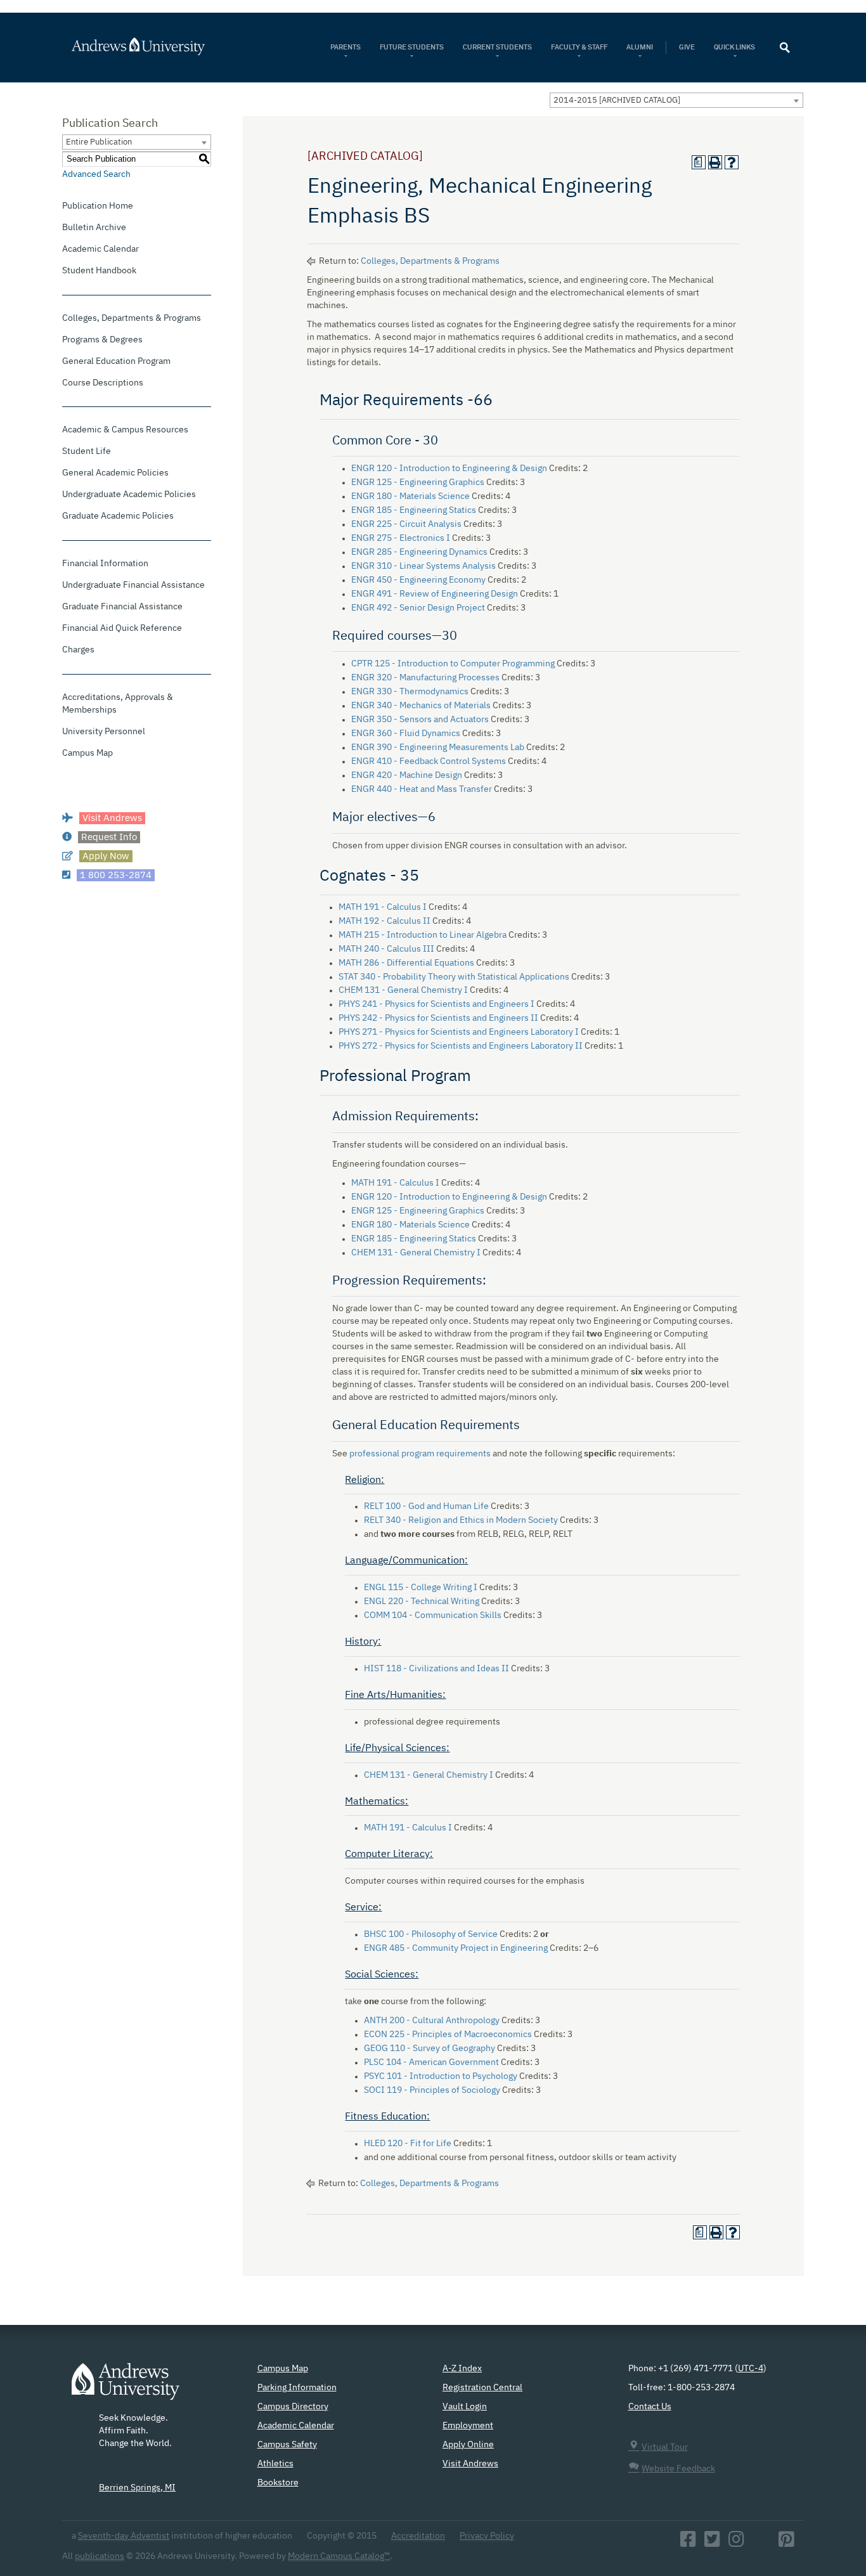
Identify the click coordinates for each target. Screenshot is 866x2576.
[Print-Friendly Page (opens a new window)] (715, 162)
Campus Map (87, 753)
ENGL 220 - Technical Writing (422, 1602)
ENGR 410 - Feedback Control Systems (429, 761)
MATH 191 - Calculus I (383, 907)
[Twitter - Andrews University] (712, 2543)
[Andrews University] (155, 46)
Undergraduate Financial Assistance (133, 585)
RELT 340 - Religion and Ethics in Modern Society (461, 1520)
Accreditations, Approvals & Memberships (118, 704)
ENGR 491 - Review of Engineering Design (435, 594)
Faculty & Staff (579, 47)
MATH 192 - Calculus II (385, 921)
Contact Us (650, 2407)
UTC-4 (751, 2369)
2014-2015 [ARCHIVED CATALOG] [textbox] (617, 100)
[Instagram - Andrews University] (736, 2543)
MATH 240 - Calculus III (386, 949)
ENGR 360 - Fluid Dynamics (406, 734)
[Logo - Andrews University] (126, 2387)
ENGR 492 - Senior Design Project (418, 608)
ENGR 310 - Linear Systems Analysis (423, 566)
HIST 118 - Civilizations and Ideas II (436, 1669)
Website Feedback (678, 2469)
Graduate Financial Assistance (122, 607)
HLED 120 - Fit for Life (408, 2144)
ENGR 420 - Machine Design (407, 775)
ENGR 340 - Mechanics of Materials (421, 706)
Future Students (412, 47)
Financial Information (105, 564)
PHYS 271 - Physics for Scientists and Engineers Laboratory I (459, 1032)
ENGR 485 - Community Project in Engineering (456, 1948)
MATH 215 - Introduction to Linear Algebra (423, 935)
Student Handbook (99, 271)
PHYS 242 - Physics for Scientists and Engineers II (438, 1018)
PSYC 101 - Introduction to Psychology (441, 2076)
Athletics (275, 2464)
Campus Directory (293, 2407)
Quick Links (735, 47)
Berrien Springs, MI (137, 2488)
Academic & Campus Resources (125, 430)
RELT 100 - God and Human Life (426, 1506)
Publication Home (98, 206)
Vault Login (465, 2407)
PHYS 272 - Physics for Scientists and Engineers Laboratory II (461, 1046)
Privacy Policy (487, 2536)
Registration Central (482, 2388)
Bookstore (278, 2483)
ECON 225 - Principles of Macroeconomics (448, 2035)
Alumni (640, 47)
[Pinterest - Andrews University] (786, 2543)
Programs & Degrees (102, 340)
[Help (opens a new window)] (732, 162)
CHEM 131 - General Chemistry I (403, 990)
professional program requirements (420, 1454)
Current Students (497, 47)
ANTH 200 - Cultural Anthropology (432, 2021)
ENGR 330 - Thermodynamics (410, 692)
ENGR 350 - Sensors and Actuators (420, 720)
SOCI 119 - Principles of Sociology (432, 2090)
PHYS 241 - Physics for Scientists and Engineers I (436, 1004)
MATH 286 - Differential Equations (406, 963)
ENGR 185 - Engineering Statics (414, 510)
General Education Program (116, 361)
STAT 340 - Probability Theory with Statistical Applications (454, 977)
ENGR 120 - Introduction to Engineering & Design (449, 469)
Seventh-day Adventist (124, 2536)
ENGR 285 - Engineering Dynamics (419, 552)
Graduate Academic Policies (118, 516)
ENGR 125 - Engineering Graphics (418, 482)
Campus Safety (287, 2445)
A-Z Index (462, 2369)
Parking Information (297, 2388)
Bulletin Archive (94, 228)
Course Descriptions (103, 383)
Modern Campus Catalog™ (339, 2556)
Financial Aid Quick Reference (122, 628)
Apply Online (468, 2445)
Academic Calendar (100, 249)
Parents (346, 47)
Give (687, 47)
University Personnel (104, 732)
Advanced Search (96, 174)
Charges (78, 650)
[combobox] (676, 100)
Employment (468, 2426)
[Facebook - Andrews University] (688, 2543)
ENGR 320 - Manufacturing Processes (425, 678)
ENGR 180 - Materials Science (410, 496)
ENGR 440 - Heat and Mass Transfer (422, 789)
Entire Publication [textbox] (99, 142)
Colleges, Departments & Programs (132, 318)
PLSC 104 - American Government (431, 2062)
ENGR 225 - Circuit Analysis (406, 524)
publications (100, 2556)
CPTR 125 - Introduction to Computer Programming (453, 664)
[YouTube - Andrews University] (761, 2543)
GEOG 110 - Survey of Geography (430, 2049)
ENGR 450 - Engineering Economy (418, 580)
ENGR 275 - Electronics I (401, 538)
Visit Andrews (470, 2464)
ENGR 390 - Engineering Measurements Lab (438, 748)
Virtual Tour (665, 2447)
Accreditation (418, 2536)
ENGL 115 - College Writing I (421, 1588)
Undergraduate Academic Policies (129, 495)
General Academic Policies (115, 473)
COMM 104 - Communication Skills (433, 1615)
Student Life (87, 451)
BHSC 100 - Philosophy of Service (431, 1934)
